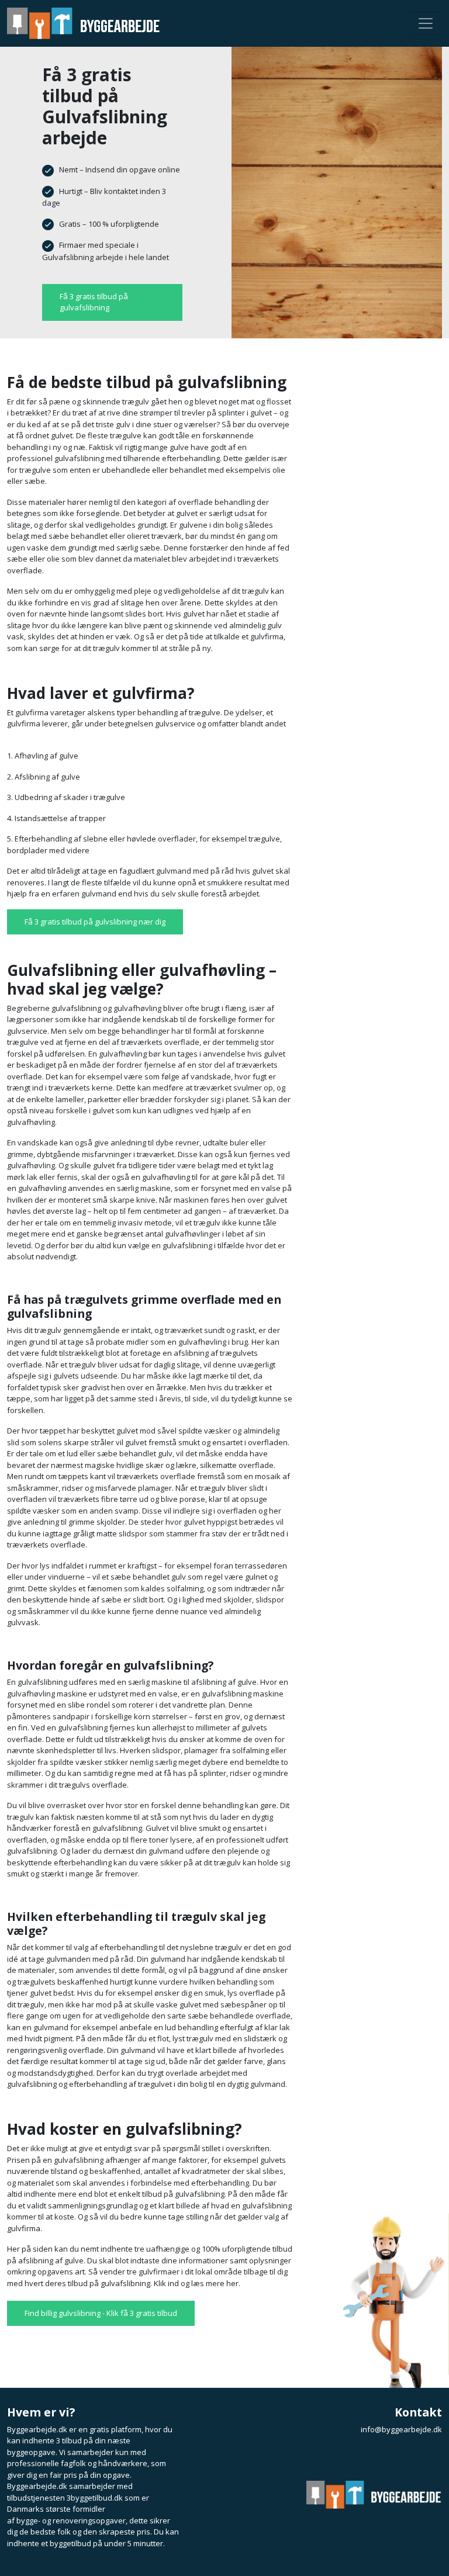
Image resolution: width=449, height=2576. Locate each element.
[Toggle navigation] (426, 23)
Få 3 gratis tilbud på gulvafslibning (94, 302)
